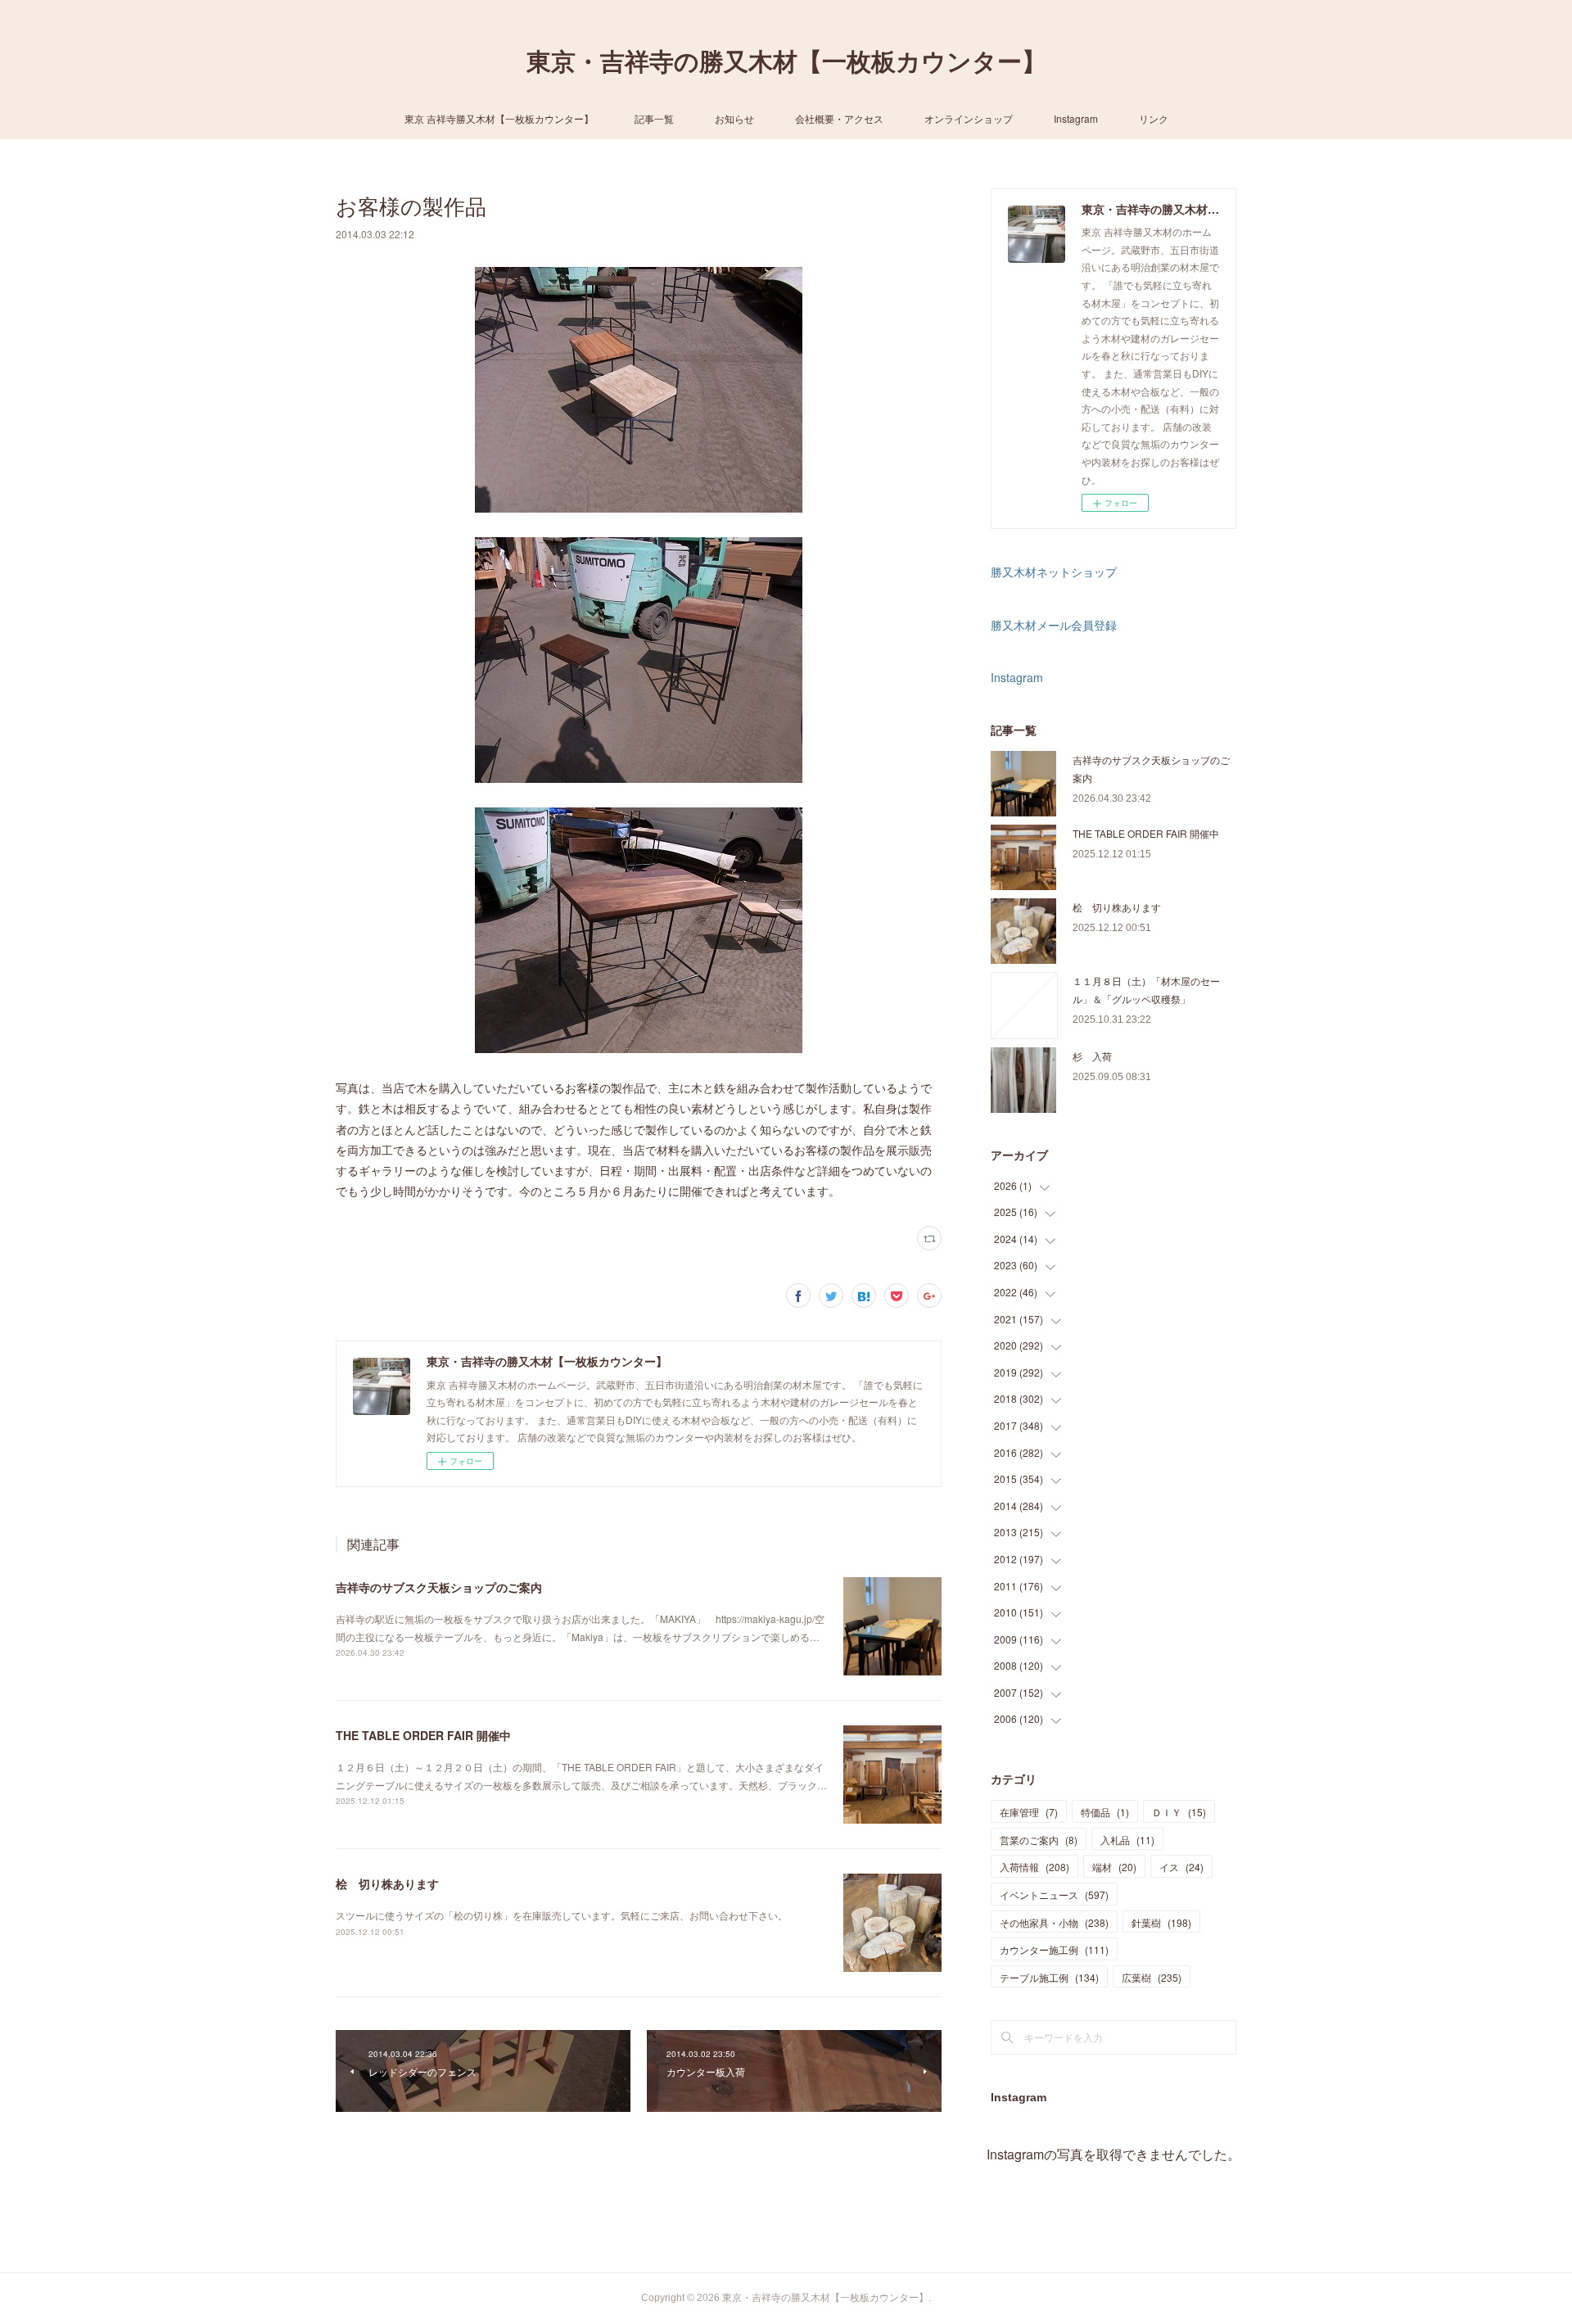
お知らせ (734, 118)
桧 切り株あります (387, 1883)
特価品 (1105, 1812)
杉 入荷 (1092, 1056)
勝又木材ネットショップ (1054, 572)
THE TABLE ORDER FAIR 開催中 (423, 1735)
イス (1181, 1867)
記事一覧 (654, 118)
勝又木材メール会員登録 (1054, 625)
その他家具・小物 (1054, 1922)
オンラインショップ (969, 118)
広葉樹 (1152, 1977)
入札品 (1127, 1840)
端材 (1114, 1867)
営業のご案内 (1039, 1840)
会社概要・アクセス (839, 118)
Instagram (1076, 118)
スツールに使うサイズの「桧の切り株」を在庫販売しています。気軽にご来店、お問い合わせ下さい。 (562, 1915)
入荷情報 (1034, 1867)
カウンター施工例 (1054, 1949)
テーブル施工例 (1049, 1977)
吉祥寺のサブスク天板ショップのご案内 (439, 1587)
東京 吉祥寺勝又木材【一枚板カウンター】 (499, 118)
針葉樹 (1161, 1922)
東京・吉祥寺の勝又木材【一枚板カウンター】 (786, 62)
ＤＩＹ (1179, 1812)
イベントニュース (1054, 1894)
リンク (1154, 118)
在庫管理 (1029, 1812)
